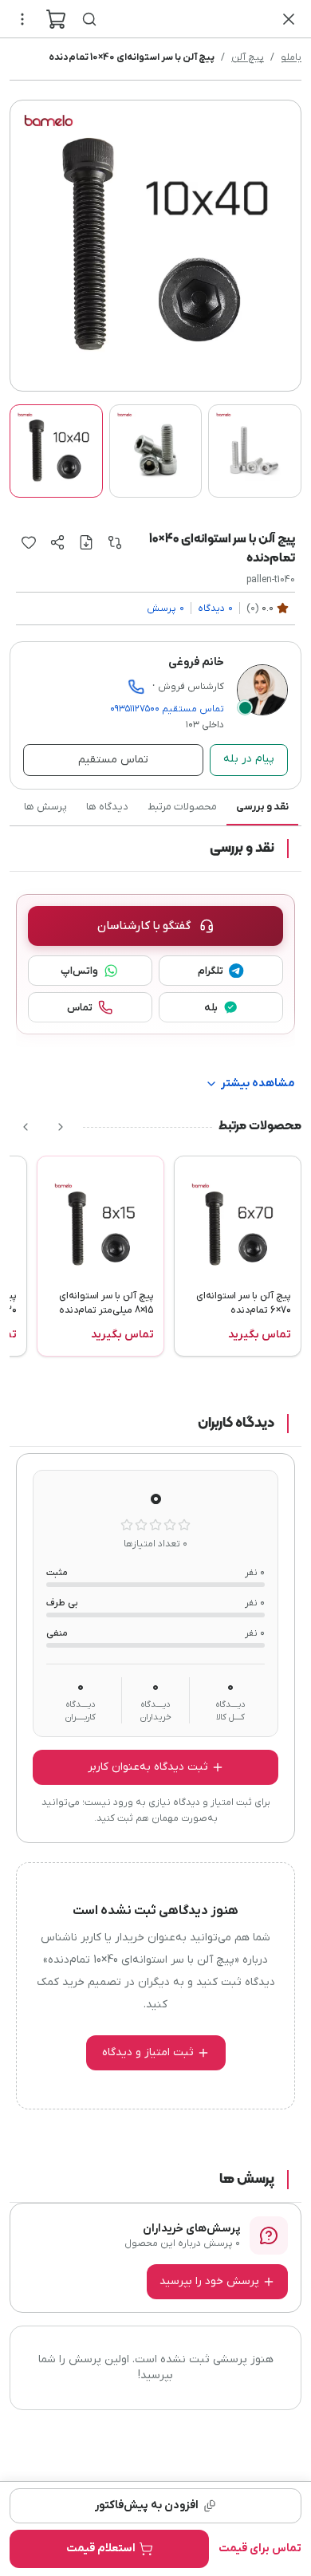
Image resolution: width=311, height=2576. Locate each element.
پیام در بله (249, 759)
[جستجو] (89, 19)
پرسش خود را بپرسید (209, 2281)
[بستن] (289, 19)
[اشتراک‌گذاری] (57, 542)
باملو (291, 57)
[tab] (56, 451)
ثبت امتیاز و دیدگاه (148, 2052)
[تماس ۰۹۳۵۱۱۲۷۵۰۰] (136, 687)
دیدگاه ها (107, 807)
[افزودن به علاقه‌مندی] (29, 542)
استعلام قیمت (101, 2548)
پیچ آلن (248, 57)
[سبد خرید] (56, 19)
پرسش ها (45, 807)
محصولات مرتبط (182, 807)
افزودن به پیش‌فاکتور (147, 2505)
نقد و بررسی (262, 807)
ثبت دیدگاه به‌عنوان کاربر (148, 1767)
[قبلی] (61, 1127)
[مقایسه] (115, 542)
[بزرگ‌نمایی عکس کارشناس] (262, 690)
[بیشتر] (22, 19)
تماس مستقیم (167, 709)
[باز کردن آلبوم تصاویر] (155, 246)
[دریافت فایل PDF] (86, 542)
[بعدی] (26, 1127)
